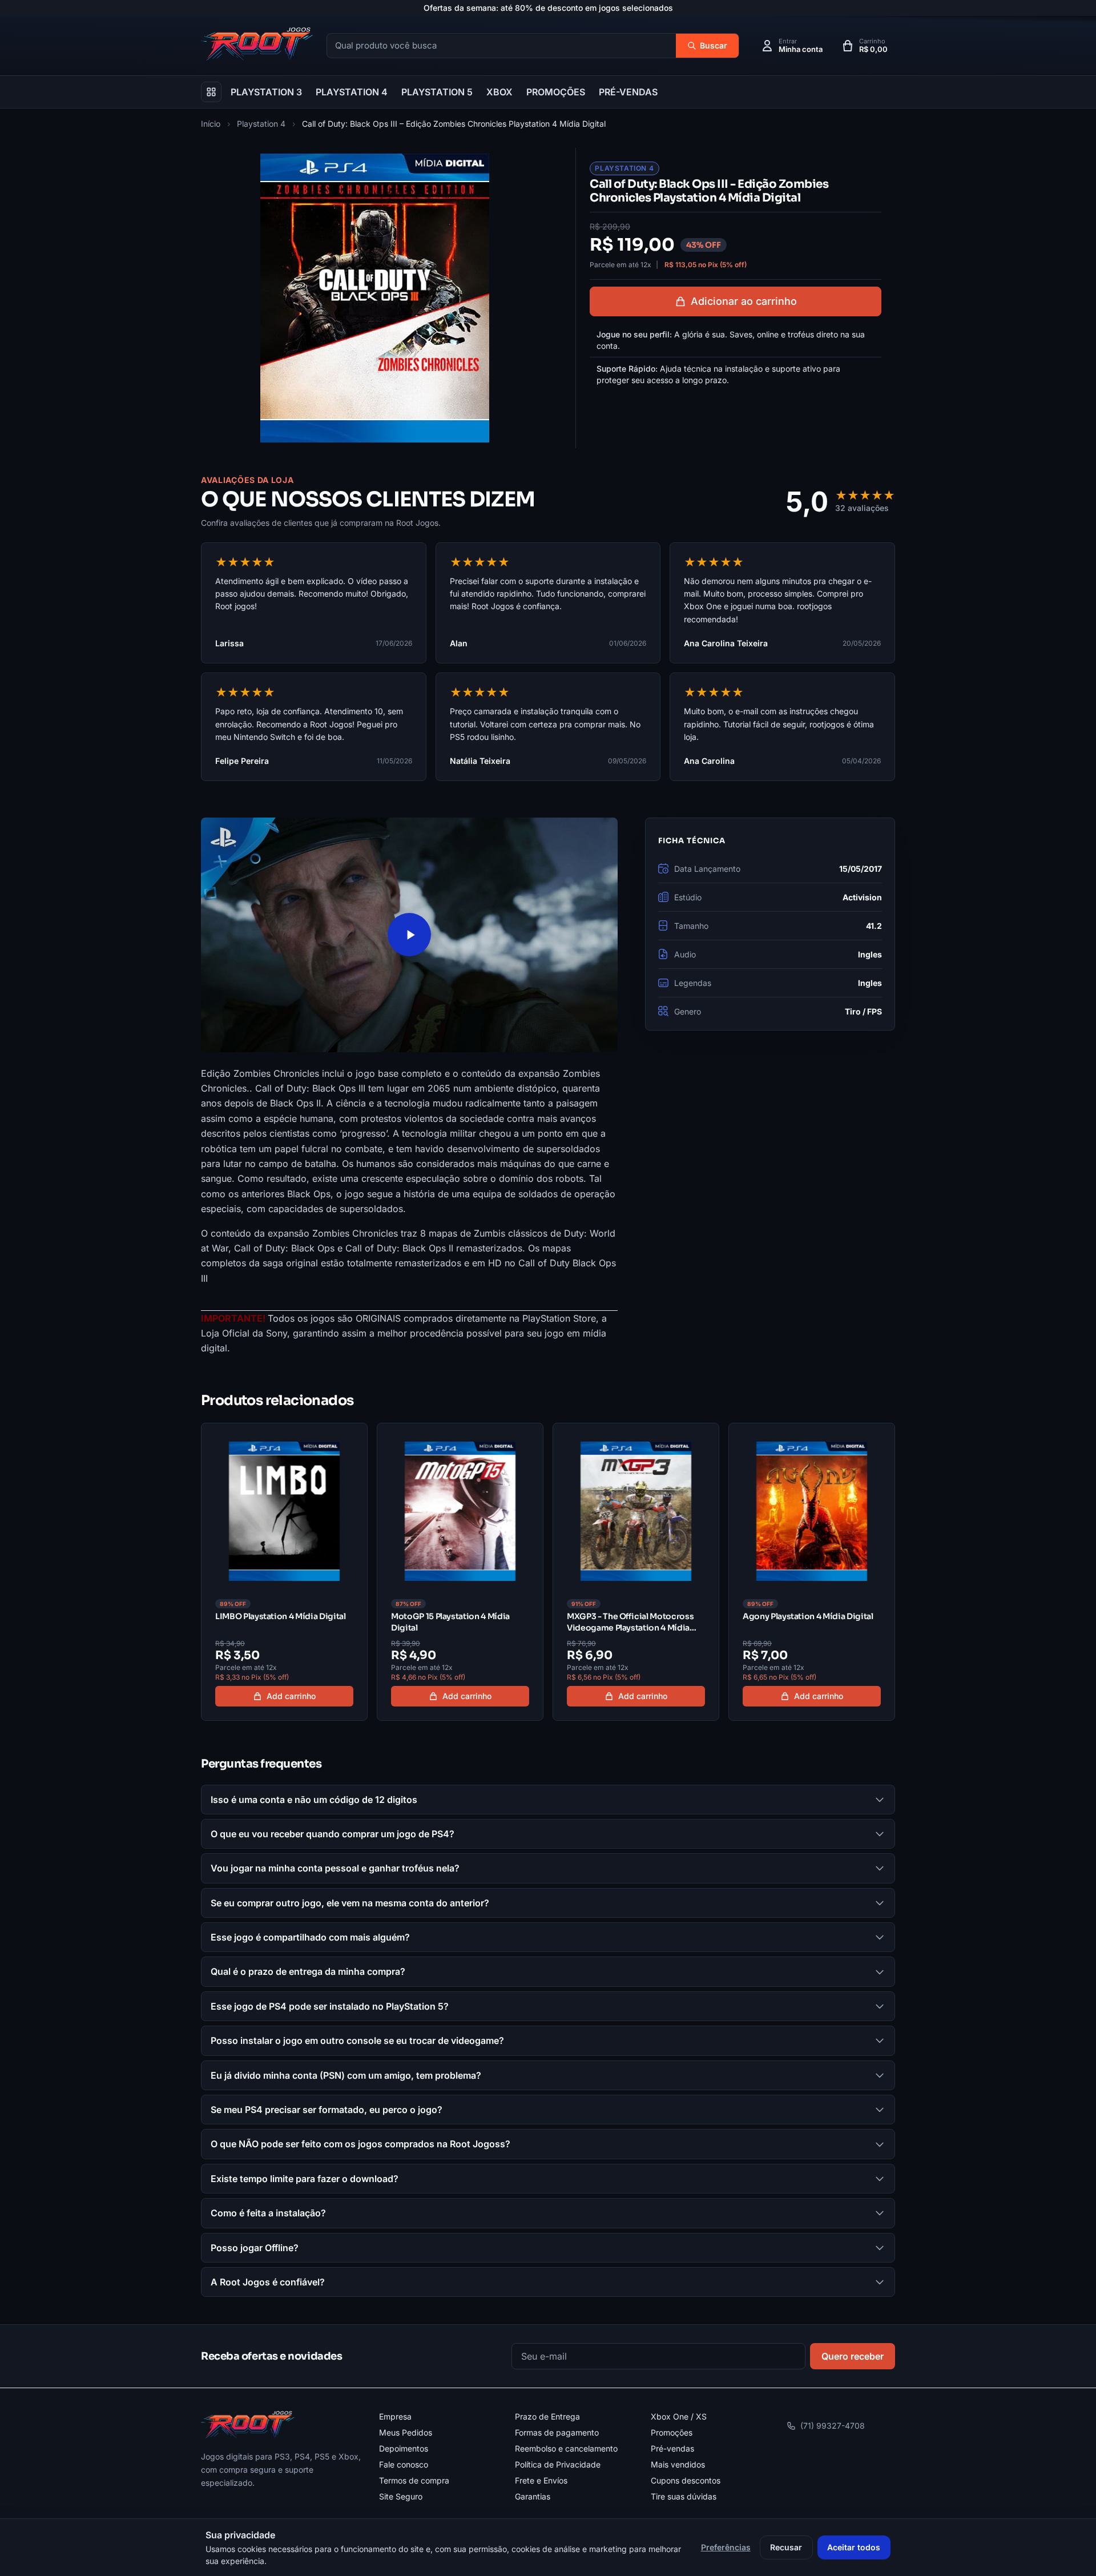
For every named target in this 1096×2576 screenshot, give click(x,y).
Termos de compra (414, 2480)
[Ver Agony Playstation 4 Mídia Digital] (812, 1572)
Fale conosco (404, 2464)
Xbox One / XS (679, 2416)
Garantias (533, 2496)
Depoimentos (404, 2448)
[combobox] (501, 46)
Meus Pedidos (406, 2432)
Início (211, 124)
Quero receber (853, 2356)
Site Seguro (401, 2496)
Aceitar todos (854, 2547)
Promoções (672, 2432)
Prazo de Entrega (547, 2416)
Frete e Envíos (541, 2480)
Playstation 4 (261, 124)
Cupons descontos (686, 2480)
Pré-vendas (672, 2448)
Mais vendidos (678, 2464)
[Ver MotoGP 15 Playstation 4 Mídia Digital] (460, 1572)
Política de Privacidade (558, 2464)
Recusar (786, 2547)
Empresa (395, 2416)
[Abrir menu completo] (211, 92)
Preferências (726, 2547)
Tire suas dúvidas (684, 2496)
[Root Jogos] (247, 2425)
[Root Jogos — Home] (257, 44)
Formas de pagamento (557, 2432)
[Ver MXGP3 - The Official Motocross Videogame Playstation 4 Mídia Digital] (636, 1572)
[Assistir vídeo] (409, 935)
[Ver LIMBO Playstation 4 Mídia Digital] (284, 1572)
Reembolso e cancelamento (566, 2448)
